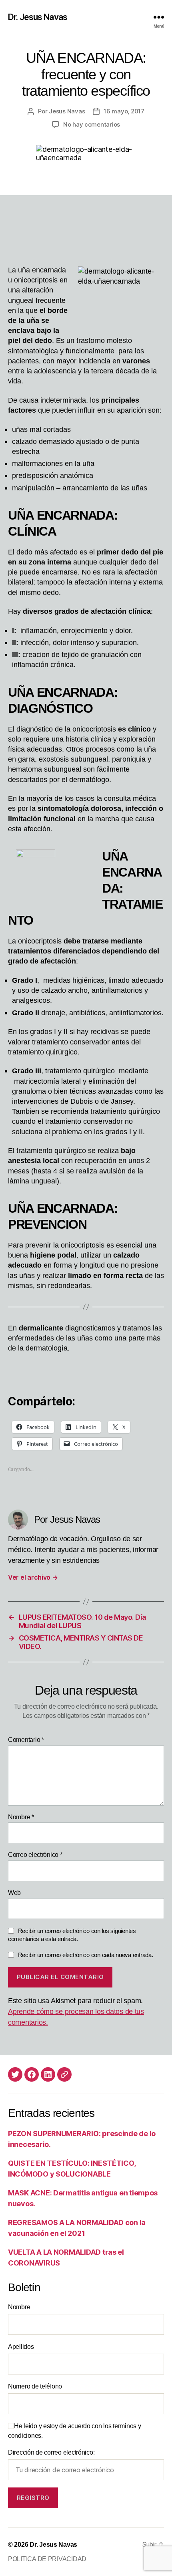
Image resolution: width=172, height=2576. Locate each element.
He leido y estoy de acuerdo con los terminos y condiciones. (75, 2431)
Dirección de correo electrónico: (51, 2452)
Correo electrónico (35, 1855)
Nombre (21, 1817)
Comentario (26, 1740)
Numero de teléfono (35, 2386)
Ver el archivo (33, 1577)
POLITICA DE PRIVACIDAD (47, 2559)
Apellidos (21, 2347)
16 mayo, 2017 (124, 111)
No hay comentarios (92, 124)
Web (14, 1893)
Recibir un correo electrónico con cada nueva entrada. (86, 1955)
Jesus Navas (67, 111)
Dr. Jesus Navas (38, 17)
